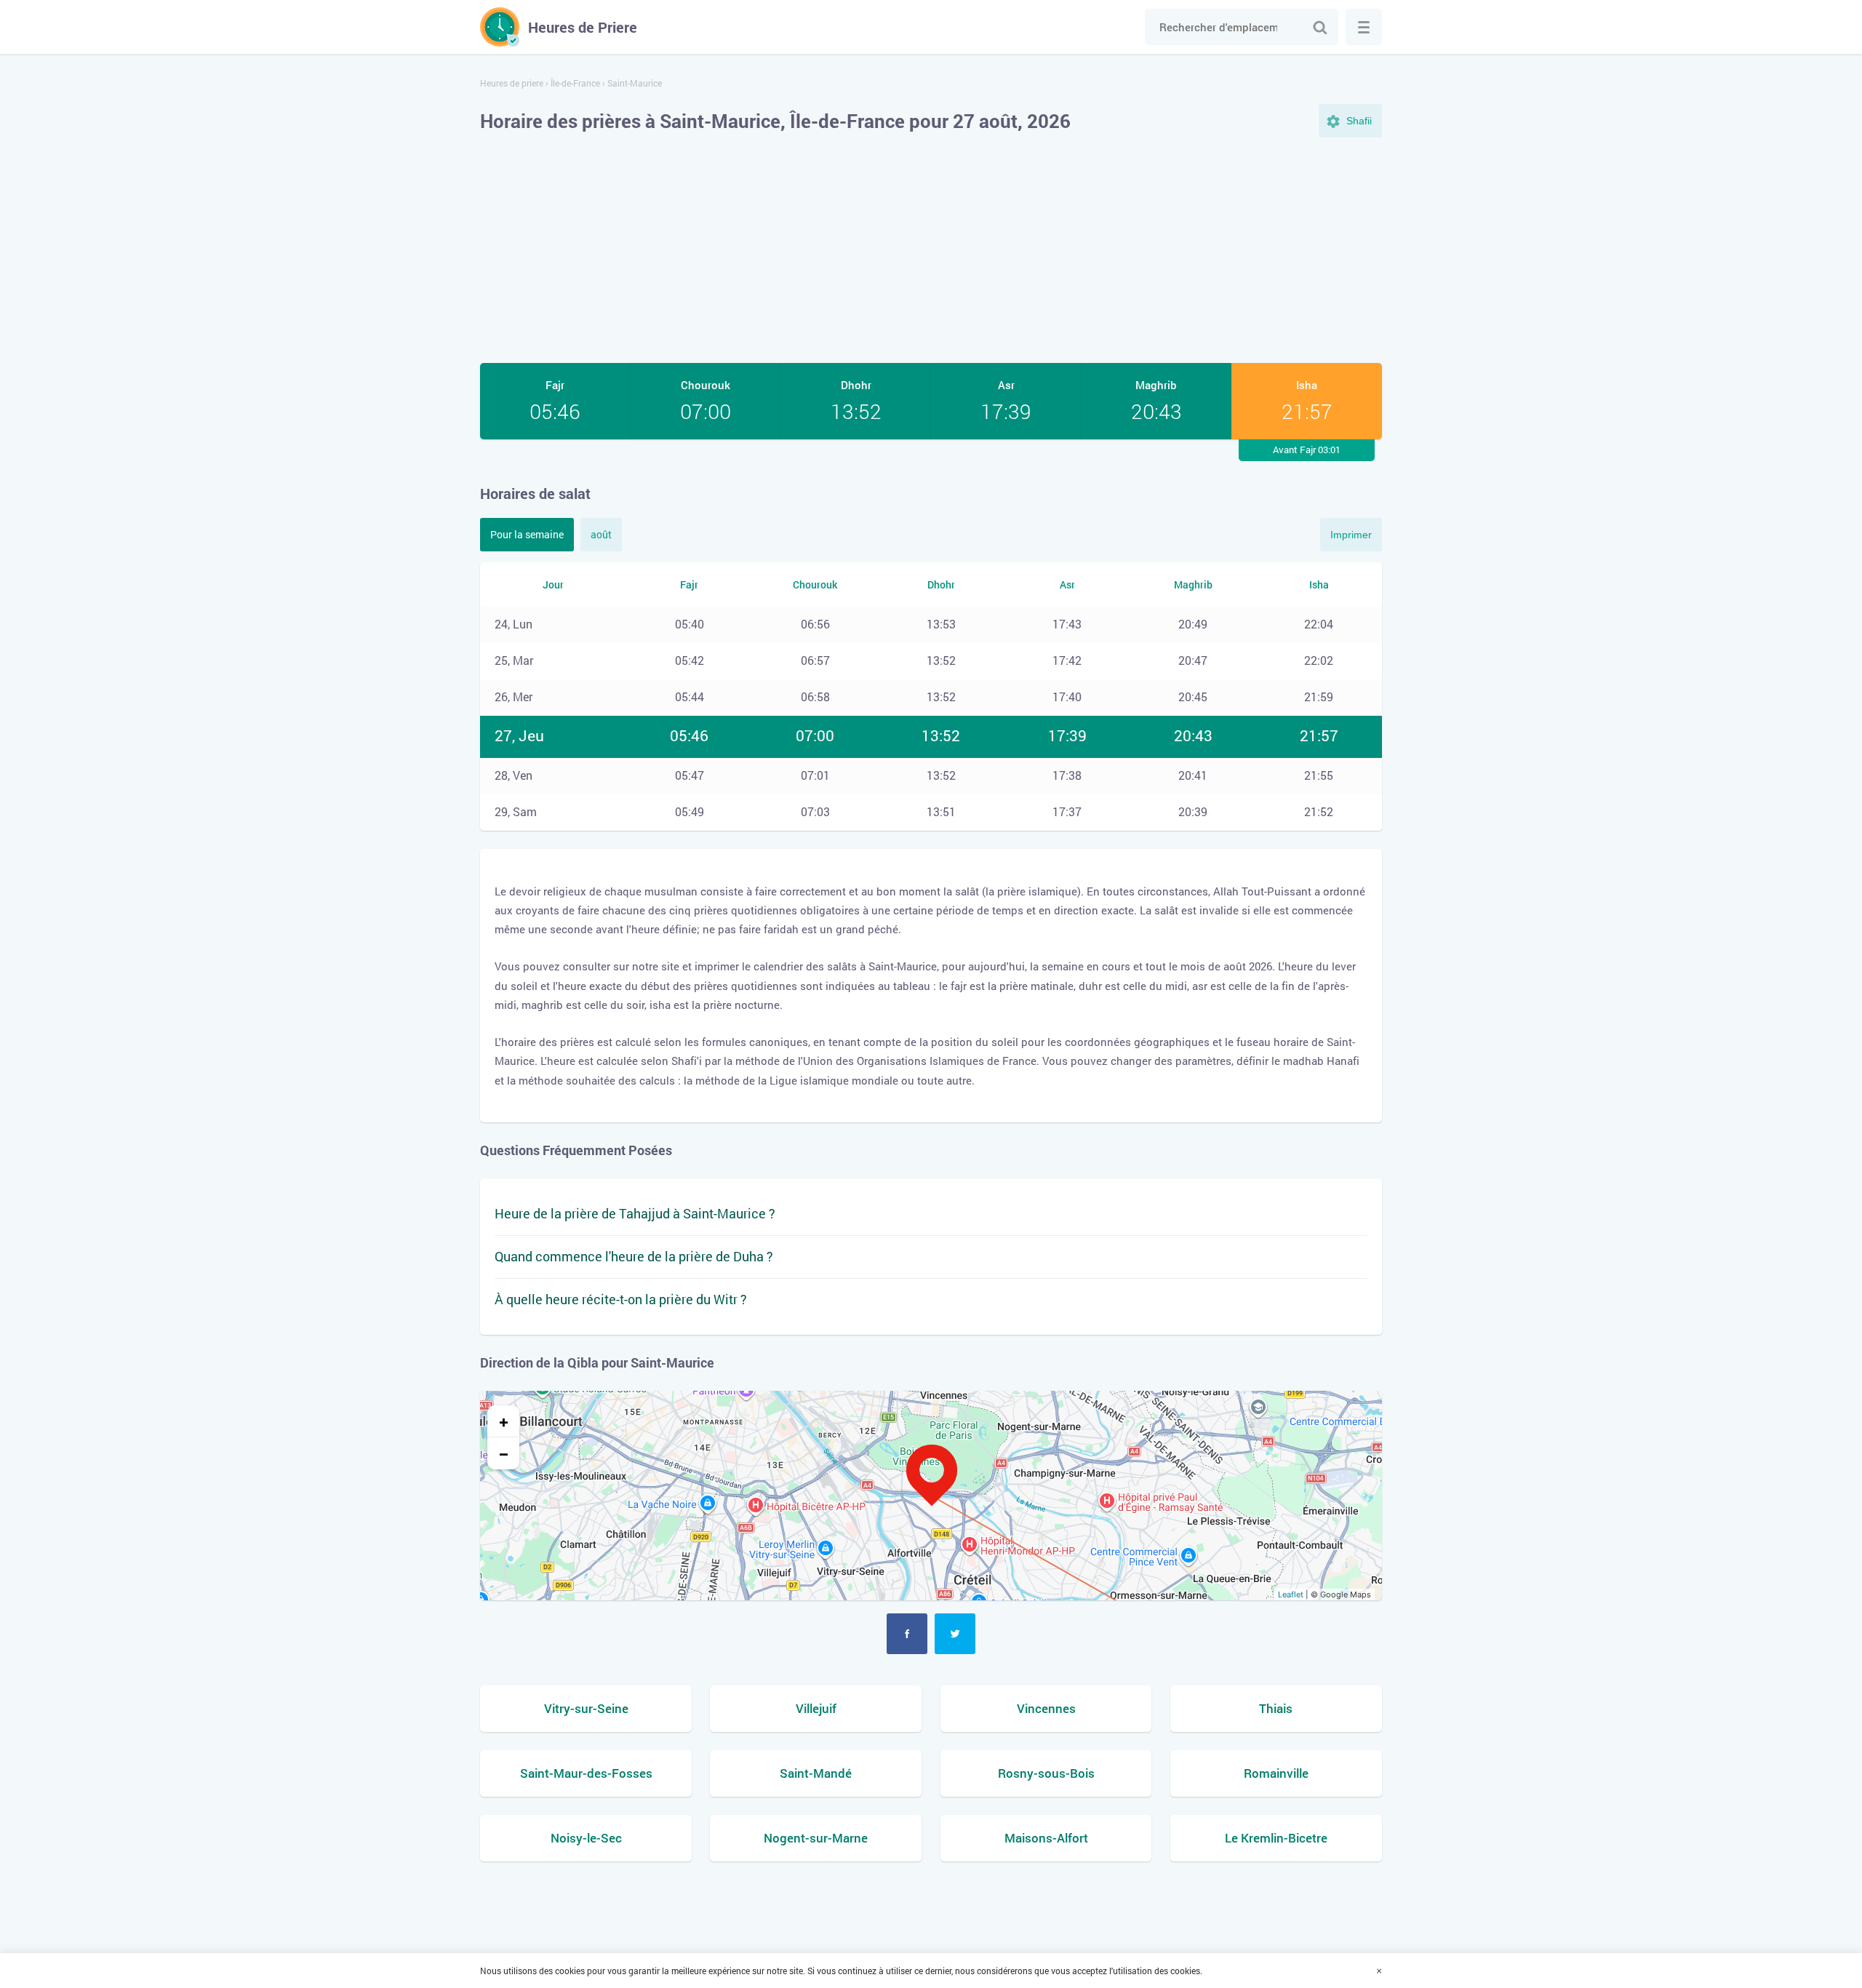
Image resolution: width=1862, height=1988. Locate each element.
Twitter (955, 1634)
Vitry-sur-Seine (586, 1708)
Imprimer (1351, 535)
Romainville (1276, 1773)
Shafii (1359, 121)
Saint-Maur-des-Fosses (586, 1773)
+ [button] (504, 1421)
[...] (1364, 27)
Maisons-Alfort (1046, 1838)
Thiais (1276, 1708)
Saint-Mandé (816, 1773)
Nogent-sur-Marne (816, 1838)
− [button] (504, 1453)
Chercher (1320, 27)
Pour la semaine (527, 534)
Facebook (907, 1634)
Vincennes (1046, 1708)
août (601, 534)
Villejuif (816, 1708)
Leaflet (1291, 1594)
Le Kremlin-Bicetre (1276, 1838)
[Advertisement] (931, 250)
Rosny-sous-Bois (1046, 1773)
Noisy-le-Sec (586, 1838)
